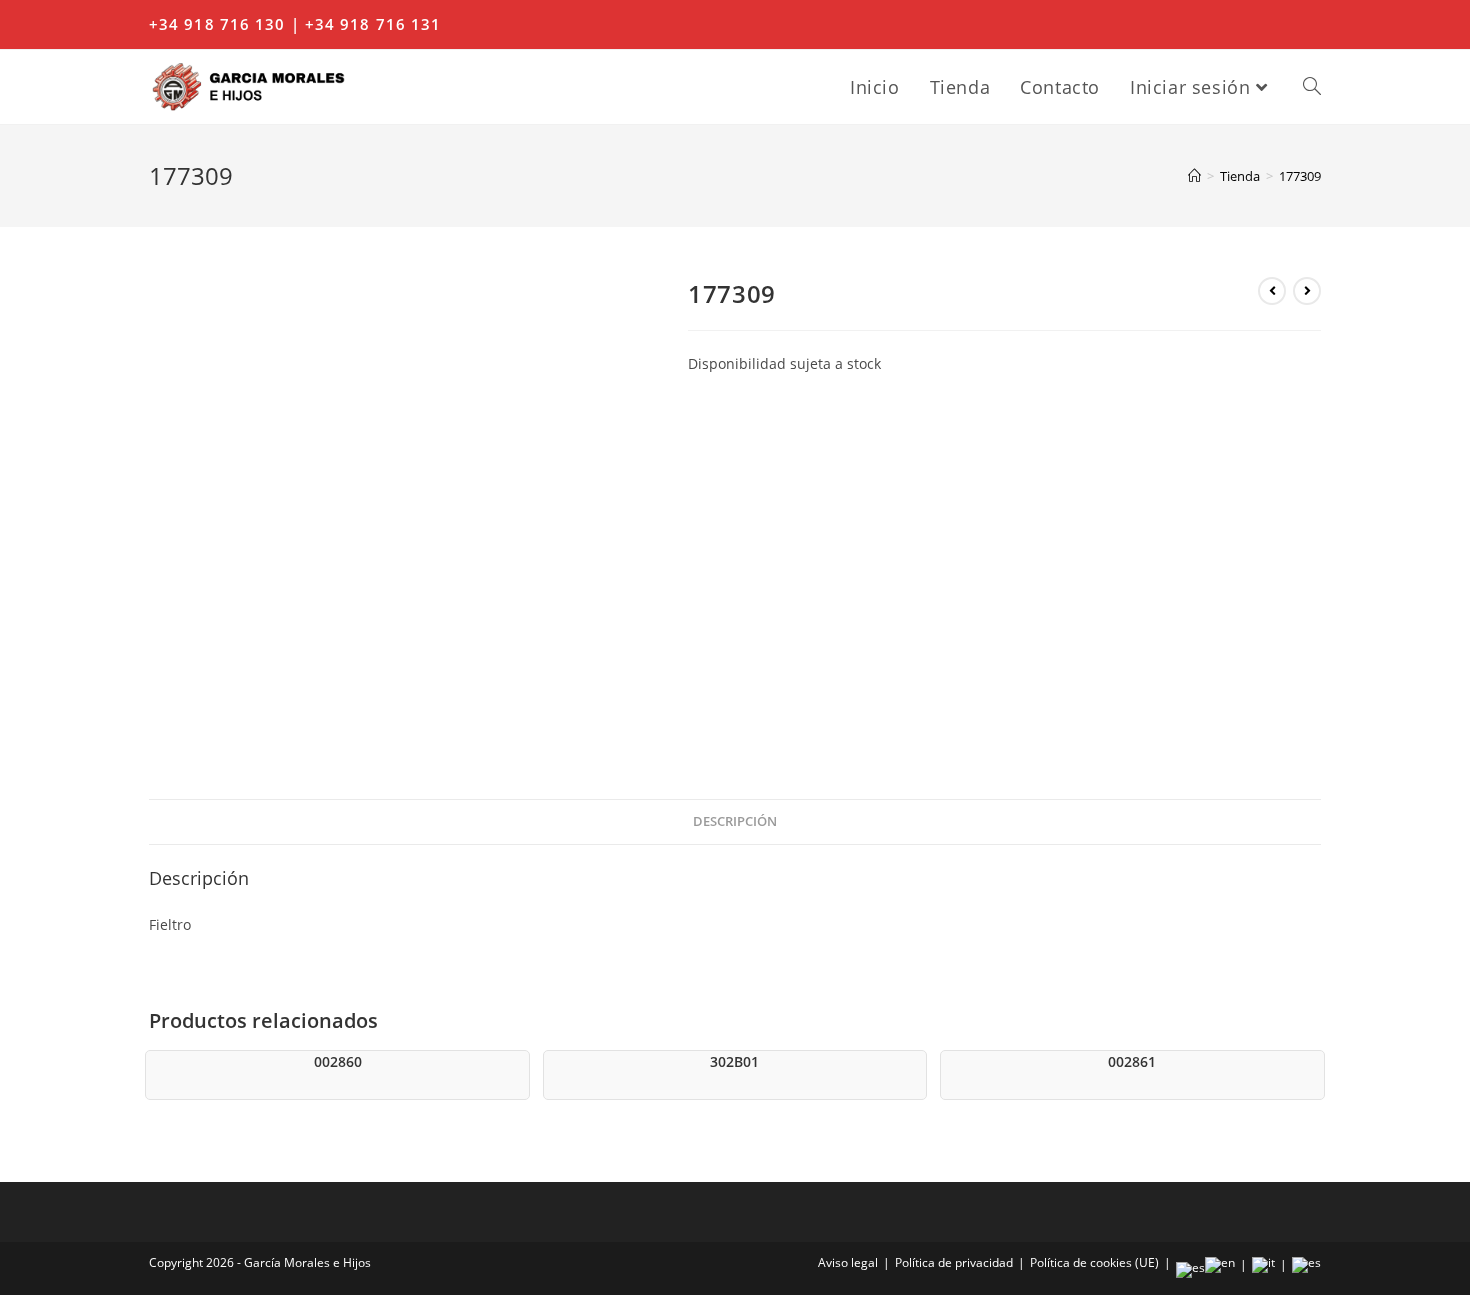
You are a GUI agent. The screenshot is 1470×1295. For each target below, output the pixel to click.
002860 (338, 1061)
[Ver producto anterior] (1272, 291)
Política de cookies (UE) (1094, 1262)
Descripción (735, 821)
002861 (1132, 1061)
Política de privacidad (954, 1262)
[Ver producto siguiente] (1307, 291)
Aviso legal (848, 1262)
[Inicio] (1194, 176)
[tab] (735, 822)
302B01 (734, 1061)
